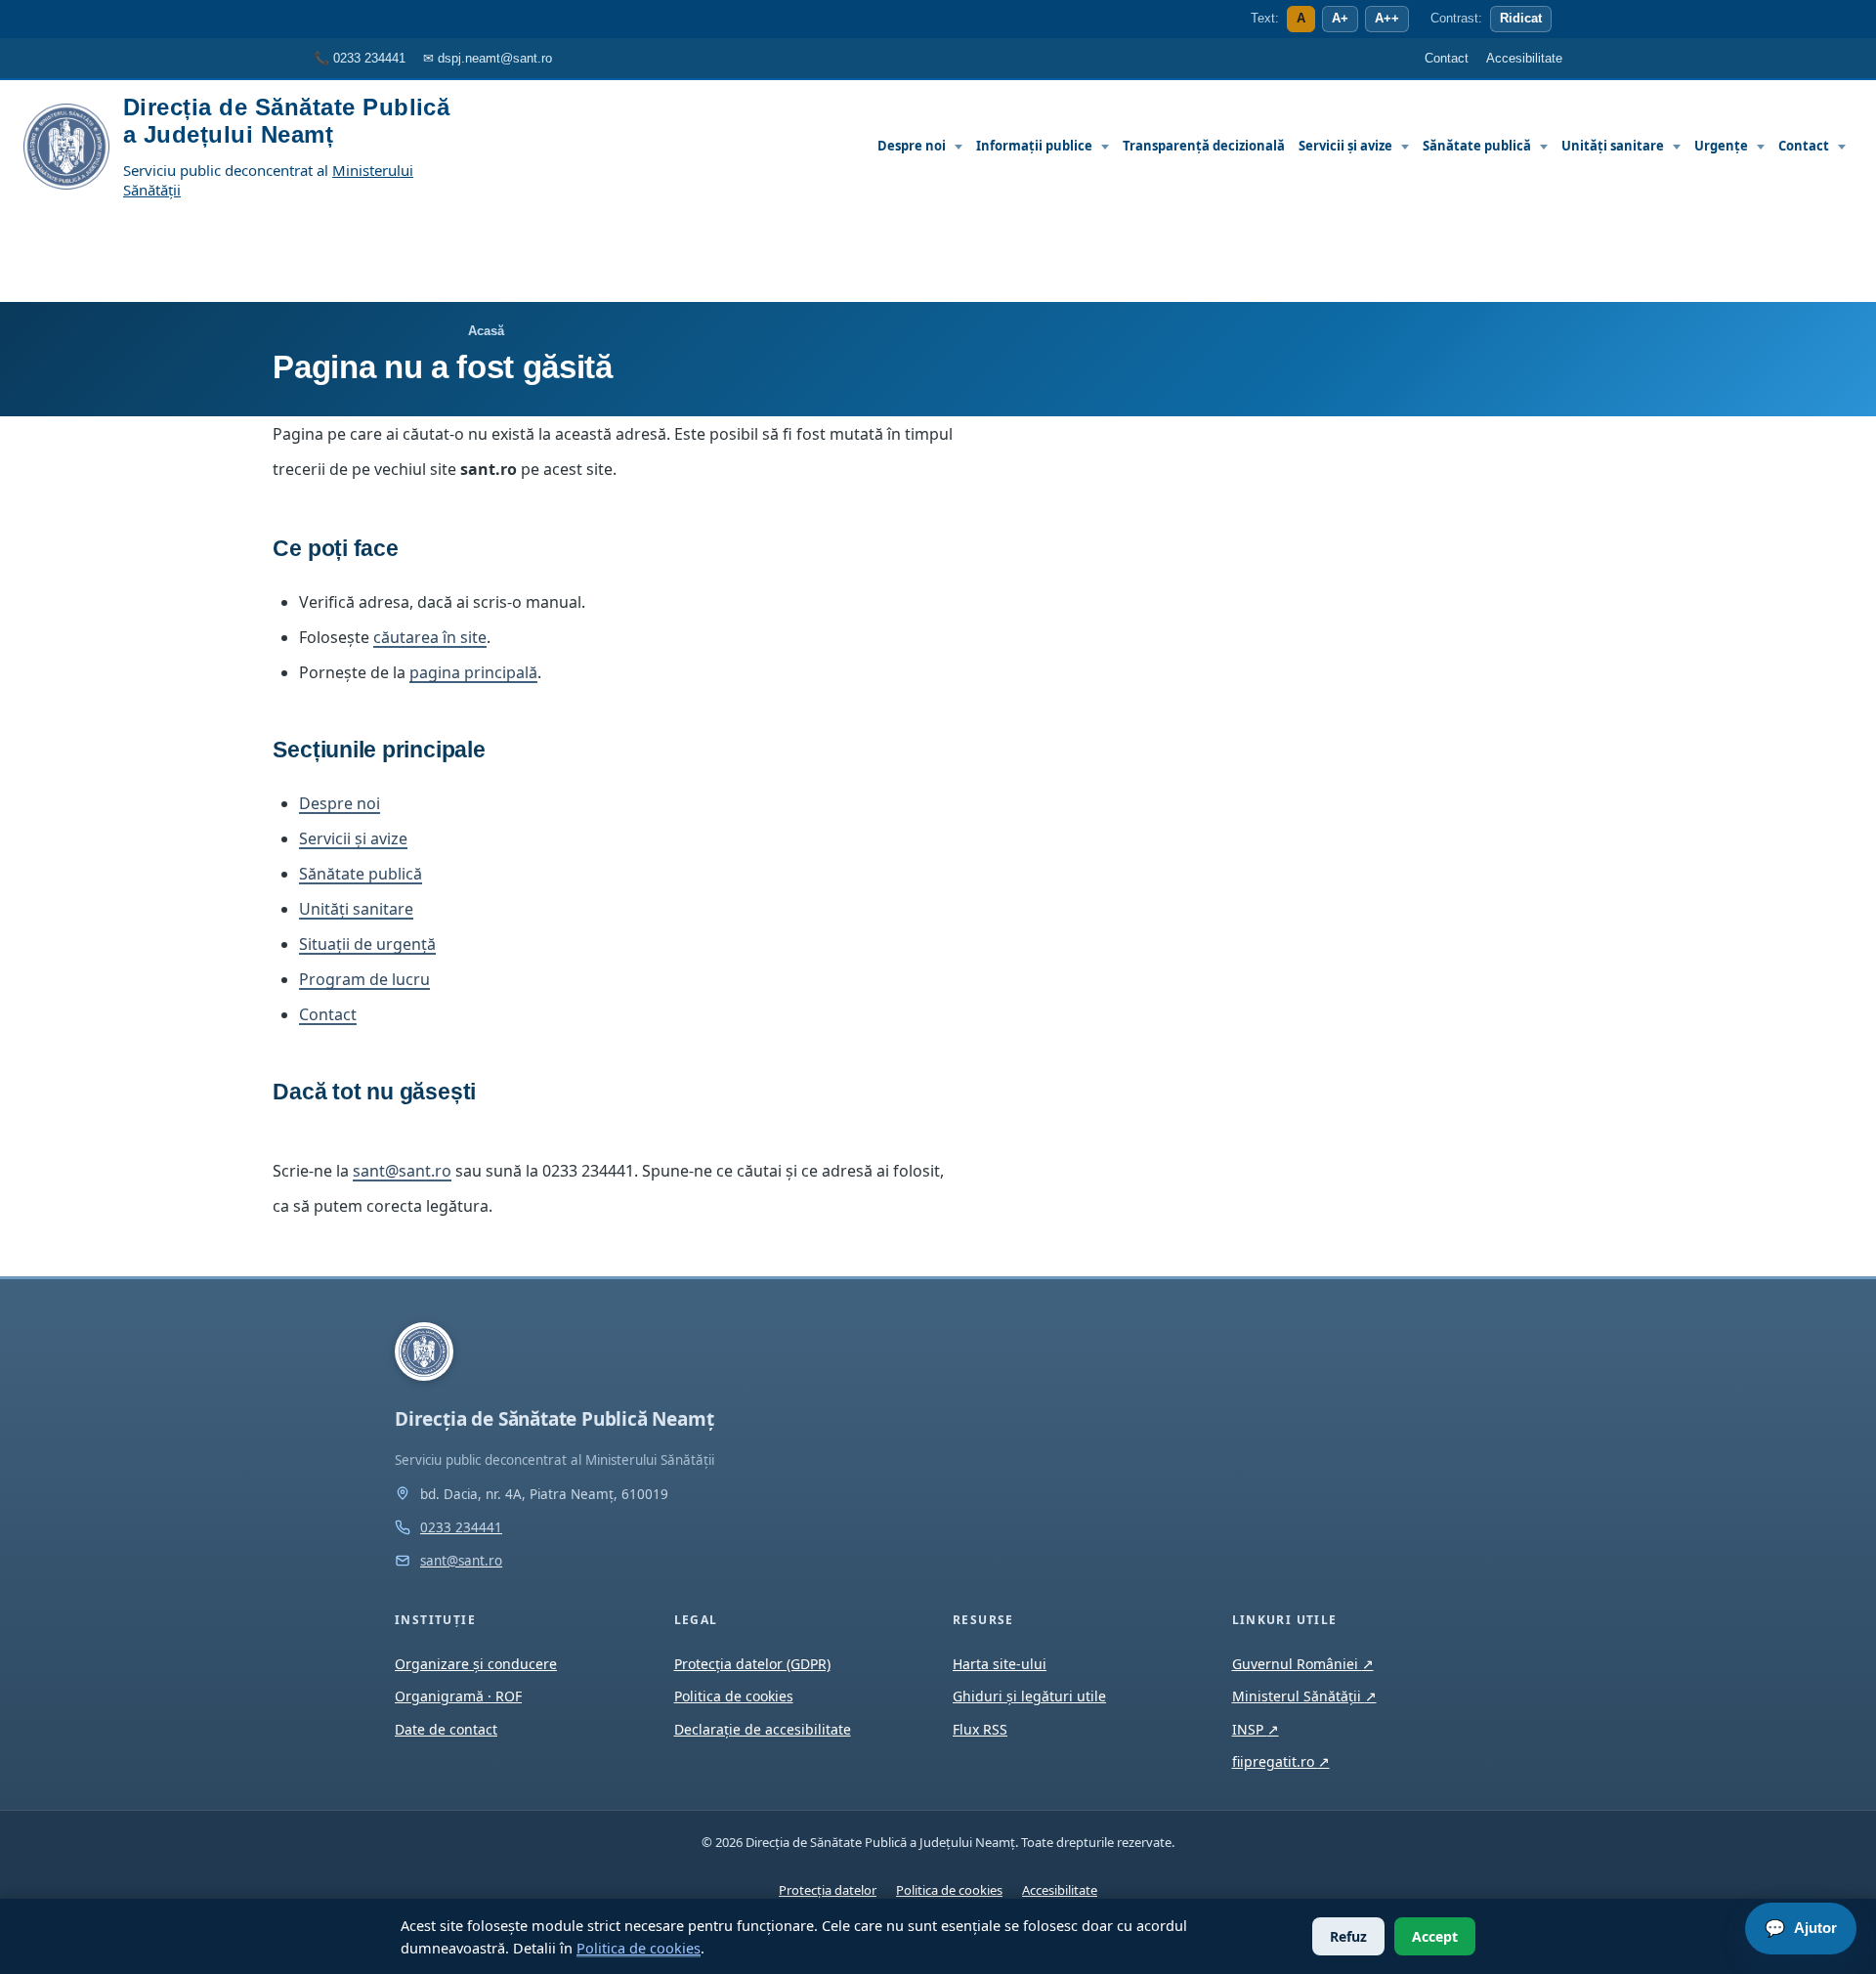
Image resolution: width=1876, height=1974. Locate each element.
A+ (1340, 19)
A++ (1387, 19)
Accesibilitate (1060, 1890)
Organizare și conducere (476, 1664)
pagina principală (473, 672)
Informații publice (1034, 146)
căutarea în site (430, 637)
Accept (1435, 1936)
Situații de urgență (367, 944)
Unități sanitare (1613, 146)
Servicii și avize (1345, 146)
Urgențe (1721, 146)
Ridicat (1521, 19)
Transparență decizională (1204, 146)
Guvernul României (1303, 1664)
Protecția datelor (828, 1890)
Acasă (486, 331)
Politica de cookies (639, 1948)
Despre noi (912, 146)
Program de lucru (364, 979)
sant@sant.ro (402, 1171)
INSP (1256, 1729)
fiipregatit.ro (1281, 1761)
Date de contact (446, 1729)
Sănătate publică (1477, 146)
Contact (1804, 146)
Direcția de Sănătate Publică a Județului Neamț (286, 121)
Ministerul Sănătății (1304, 1696)
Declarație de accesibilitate (763, 1729)
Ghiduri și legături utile (1029, 1696)
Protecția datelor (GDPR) (752, 1664)
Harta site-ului (1000, 1664)
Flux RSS (980, 1729)
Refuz (1348, 1936)
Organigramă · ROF (458, 1696)
